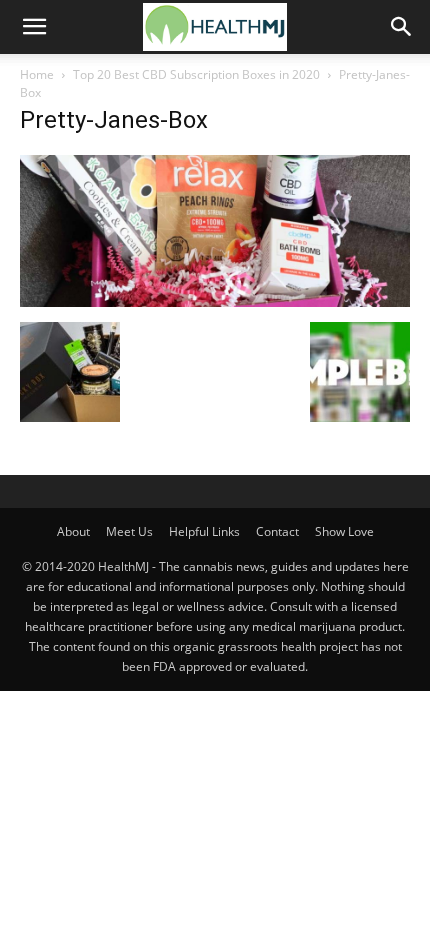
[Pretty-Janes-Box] (215, 301)
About (73, 531)
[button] (34, 27)
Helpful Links (204, 531)
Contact (277, 531)
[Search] (402, 27)
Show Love (344, 531)
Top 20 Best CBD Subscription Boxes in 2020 (196, 74)
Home (37, 74)
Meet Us (129, 531)
